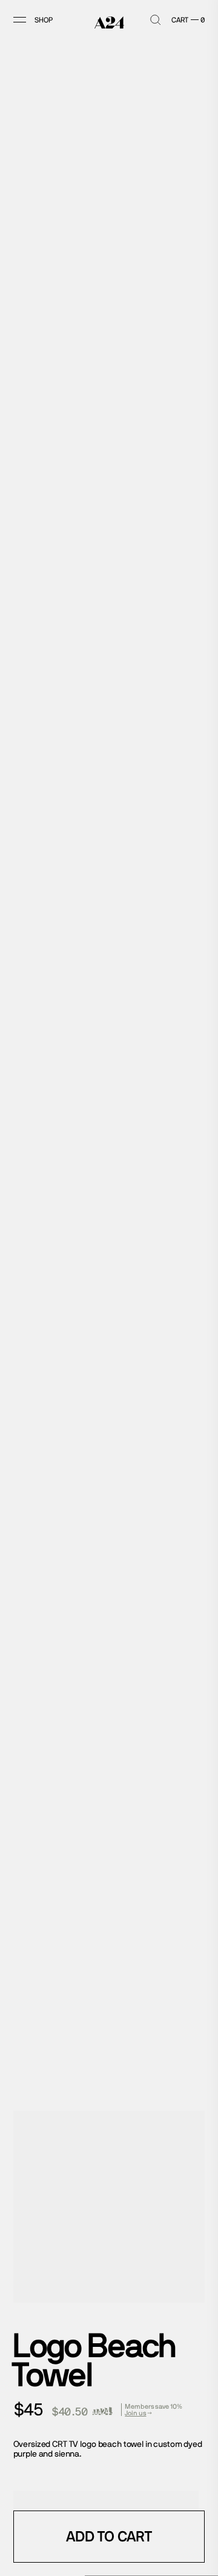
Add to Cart (109, 2536)
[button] (30, 20)
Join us (135, 2413)
